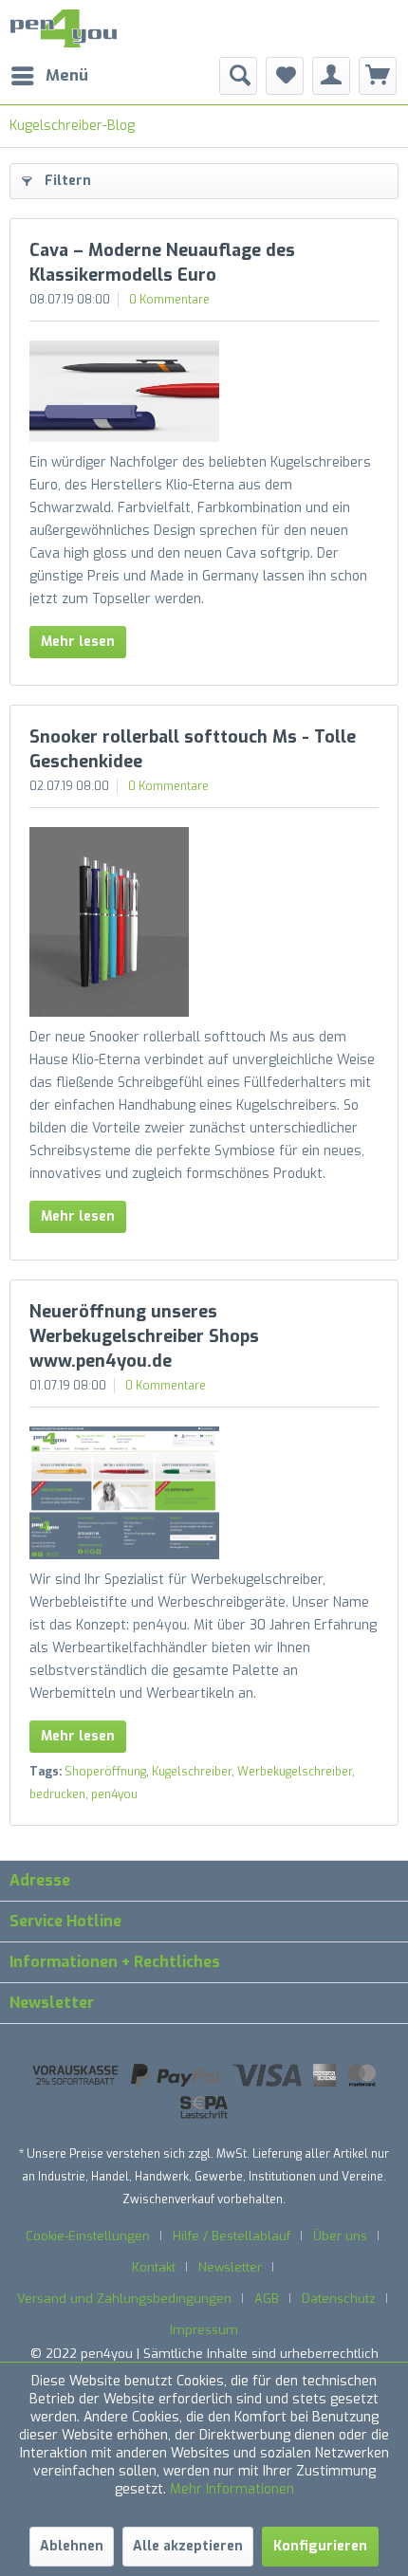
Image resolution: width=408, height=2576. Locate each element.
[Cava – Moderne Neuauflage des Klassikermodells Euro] (204, 391)
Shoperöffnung (105, 1772)
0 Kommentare (169, 300)
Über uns (340, 2236)
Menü (67, 75)
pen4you (114, 1794)
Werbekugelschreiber (295, 1772)
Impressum (204, 2330)
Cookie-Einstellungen (88, 2236)
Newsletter (230, 2267)
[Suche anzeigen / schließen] (238, 76)
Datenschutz (339, 2299)
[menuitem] (49, 76)
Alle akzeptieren (188, 2546)
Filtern (68, 181)
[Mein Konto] (331, 76)
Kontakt (154, 2267)
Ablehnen (72, 2546)
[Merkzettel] (285, 76)
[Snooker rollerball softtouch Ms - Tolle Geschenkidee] (204, 922)
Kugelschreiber (192, 1772)
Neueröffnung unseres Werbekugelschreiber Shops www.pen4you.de (144, 1336)
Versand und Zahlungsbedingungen (124, 2299)
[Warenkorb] (378, 76)
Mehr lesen (78, 642)
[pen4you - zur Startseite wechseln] (64, 28)
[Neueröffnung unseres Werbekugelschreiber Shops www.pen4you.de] (204, 1493)
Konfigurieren (320, 2546)
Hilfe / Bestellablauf (232, 2236)
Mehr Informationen (232, 2489)
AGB (267, 2299)
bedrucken (57, 1794)
